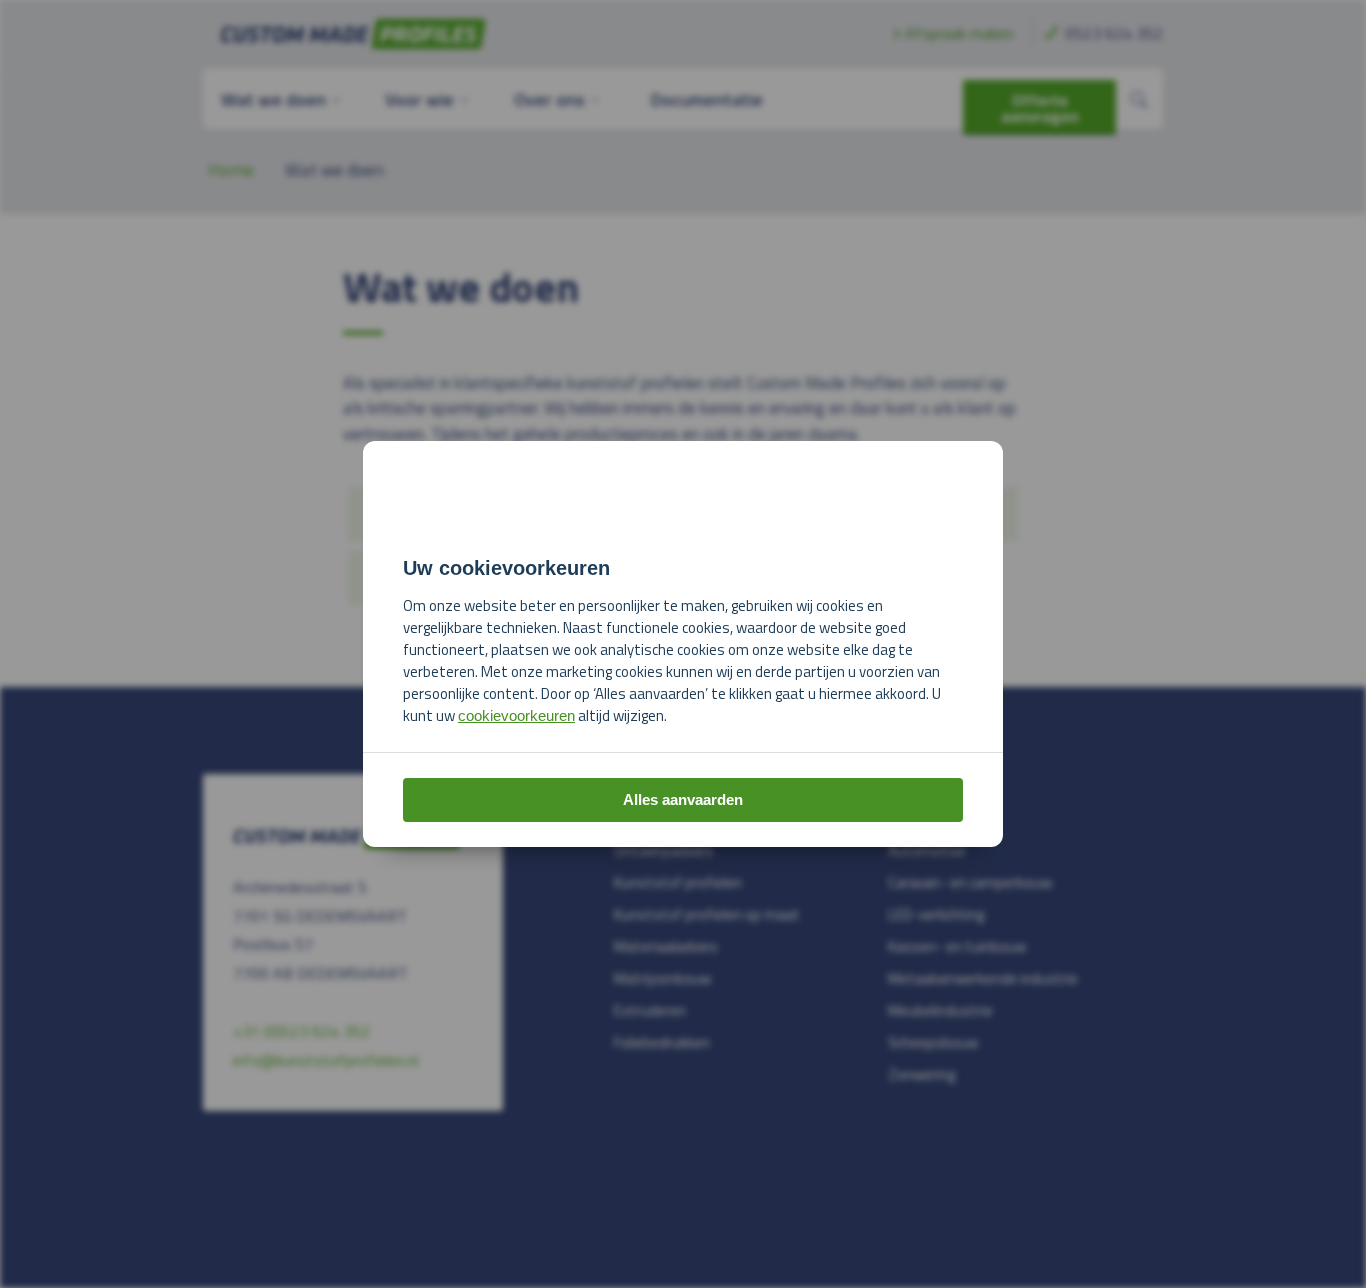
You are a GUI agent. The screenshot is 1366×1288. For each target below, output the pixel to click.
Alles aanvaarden (683, 799)
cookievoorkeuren (516, 715)
